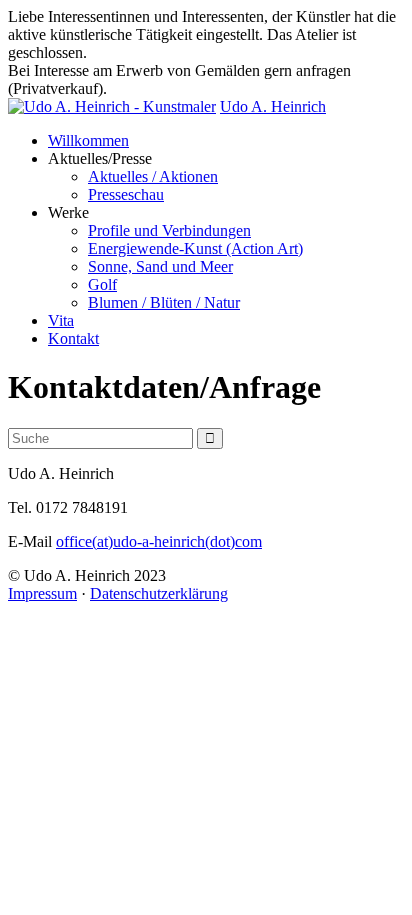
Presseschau (126, 194)
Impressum (42, 593)
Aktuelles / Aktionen (153, 176)
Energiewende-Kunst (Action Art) (195, 248)
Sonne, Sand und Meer (160, 266)
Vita (61, 320)
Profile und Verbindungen (169, 230)
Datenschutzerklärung (159, 593)
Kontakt (73, 338)
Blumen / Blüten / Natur (164, 302)
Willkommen (88, 140)
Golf (102, 284)
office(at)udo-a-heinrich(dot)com (159, 541)
